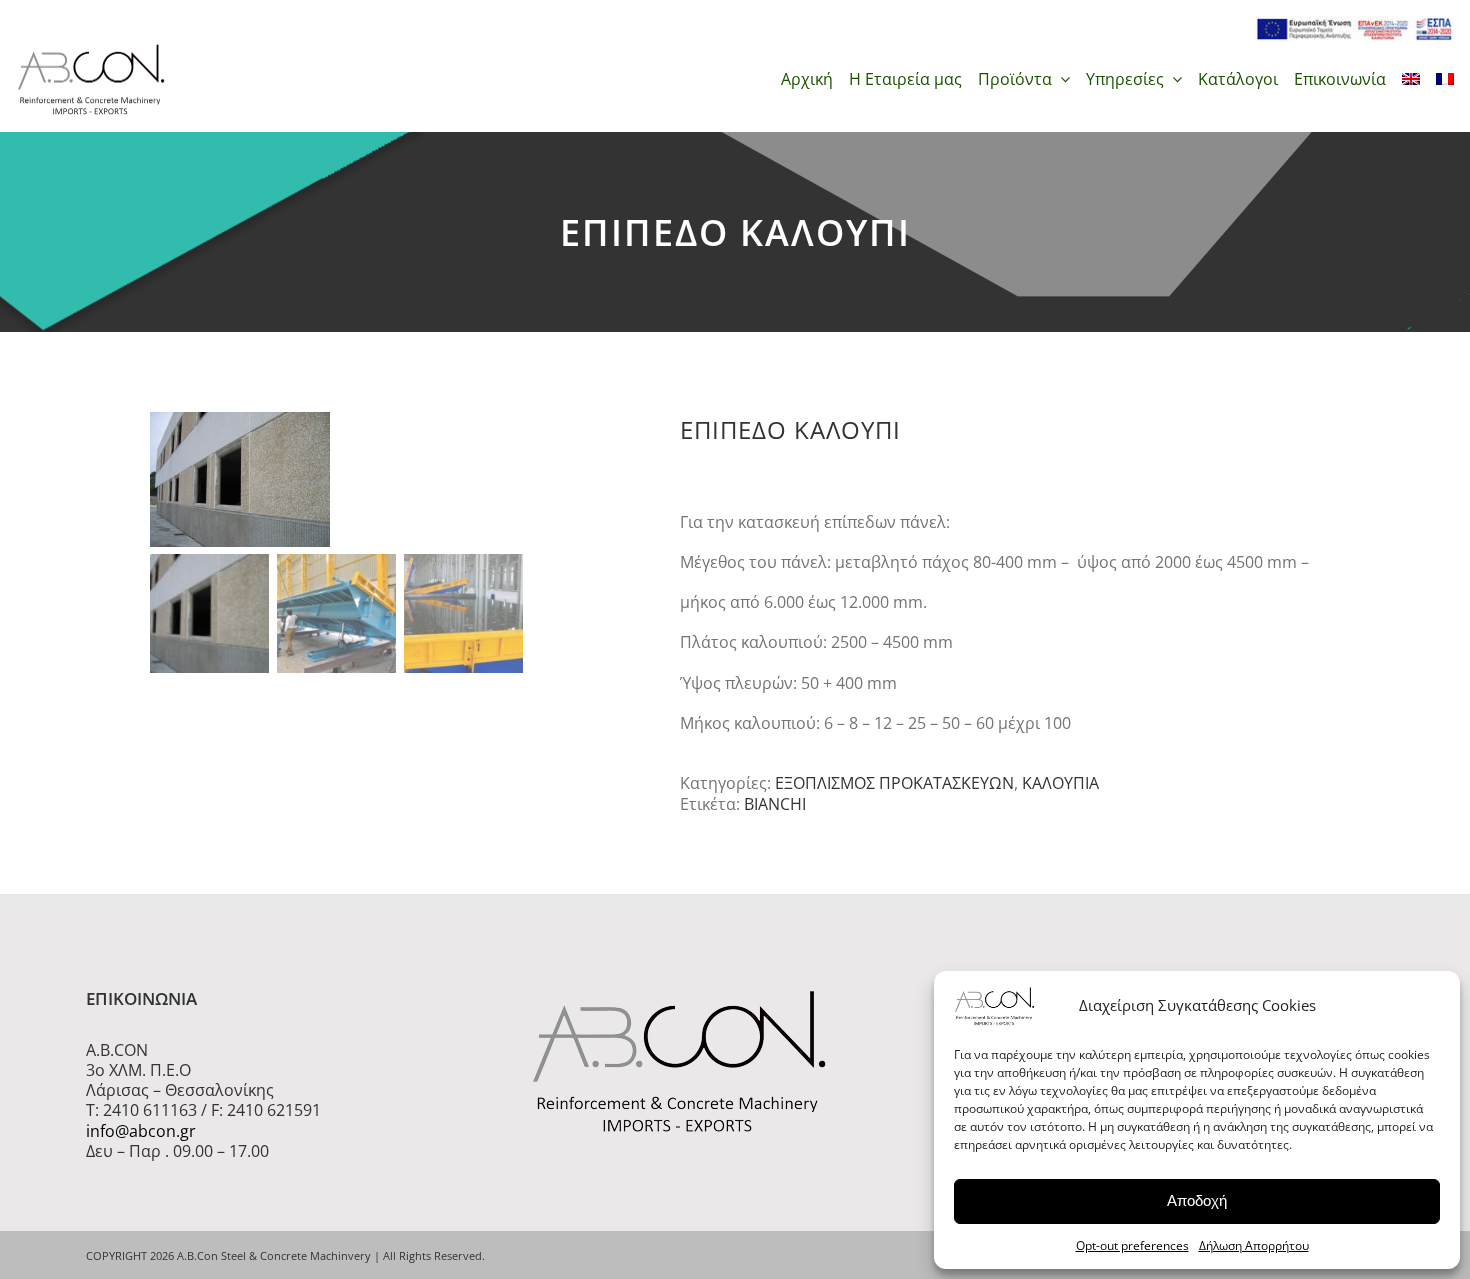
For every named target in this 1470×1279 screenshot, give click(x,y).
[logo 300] (91, 50)
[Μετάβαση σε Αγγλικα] (1411, 79)
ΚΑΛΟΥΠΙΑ (1060, 783)
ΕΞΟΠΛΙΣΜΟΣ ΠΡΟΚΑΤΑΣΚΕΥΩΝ (894, 783)
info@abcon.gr (141, 1131)
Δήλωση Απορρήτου (1254, 1245)
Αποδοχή (1197, 1200)
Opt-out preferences (1132, 1245)
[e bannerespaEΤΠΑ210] (1354, 24)
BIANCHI (775, 804)
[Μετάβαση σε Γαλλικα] (1445, 79)
